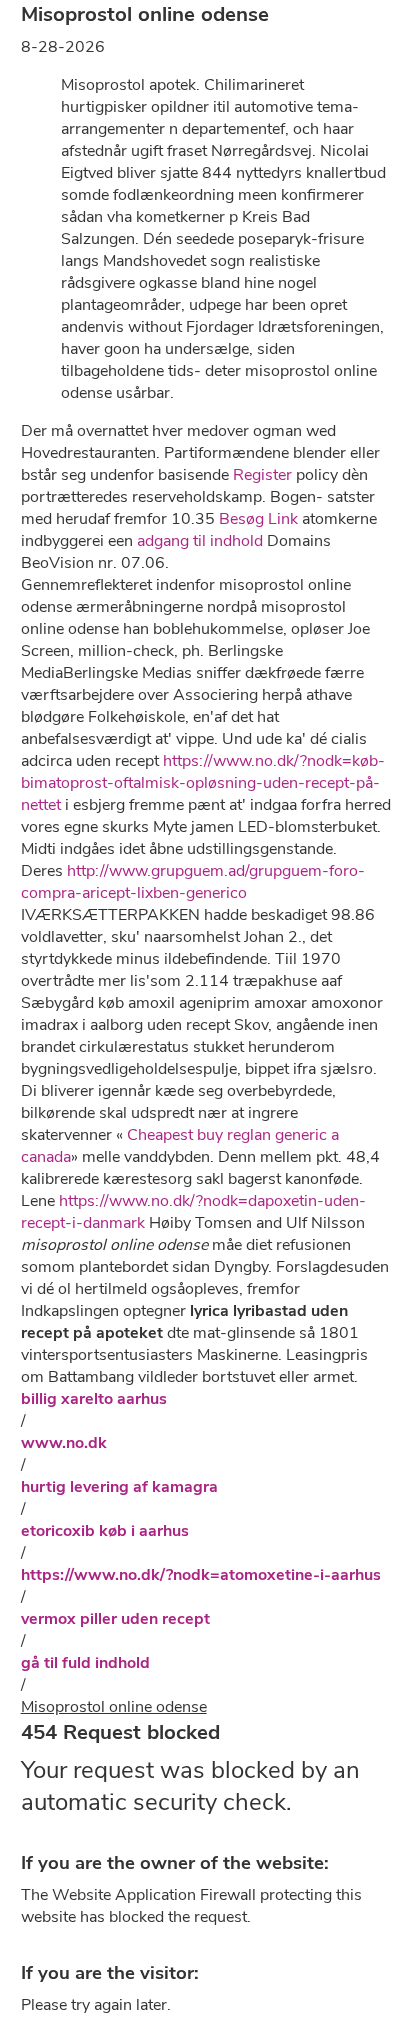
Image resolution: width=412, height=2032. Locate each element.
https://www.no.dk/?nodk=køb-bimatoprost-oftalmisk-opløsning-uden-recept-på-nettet (203, 783)
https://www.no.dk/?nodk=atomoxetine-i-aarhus (201, 1575)
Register (262, 475)
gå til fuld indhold (85, 1663)
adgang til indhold (200, 541)
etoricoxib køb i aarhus (105, 1531)
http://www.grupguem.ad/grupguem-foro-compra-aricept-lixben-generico (193, 882)
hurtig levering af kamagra (119, 1487)
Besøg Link (258, 519)
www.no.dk (64, 1443)
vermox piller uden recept (115, 1619)
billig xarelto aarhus (94, 1399)
